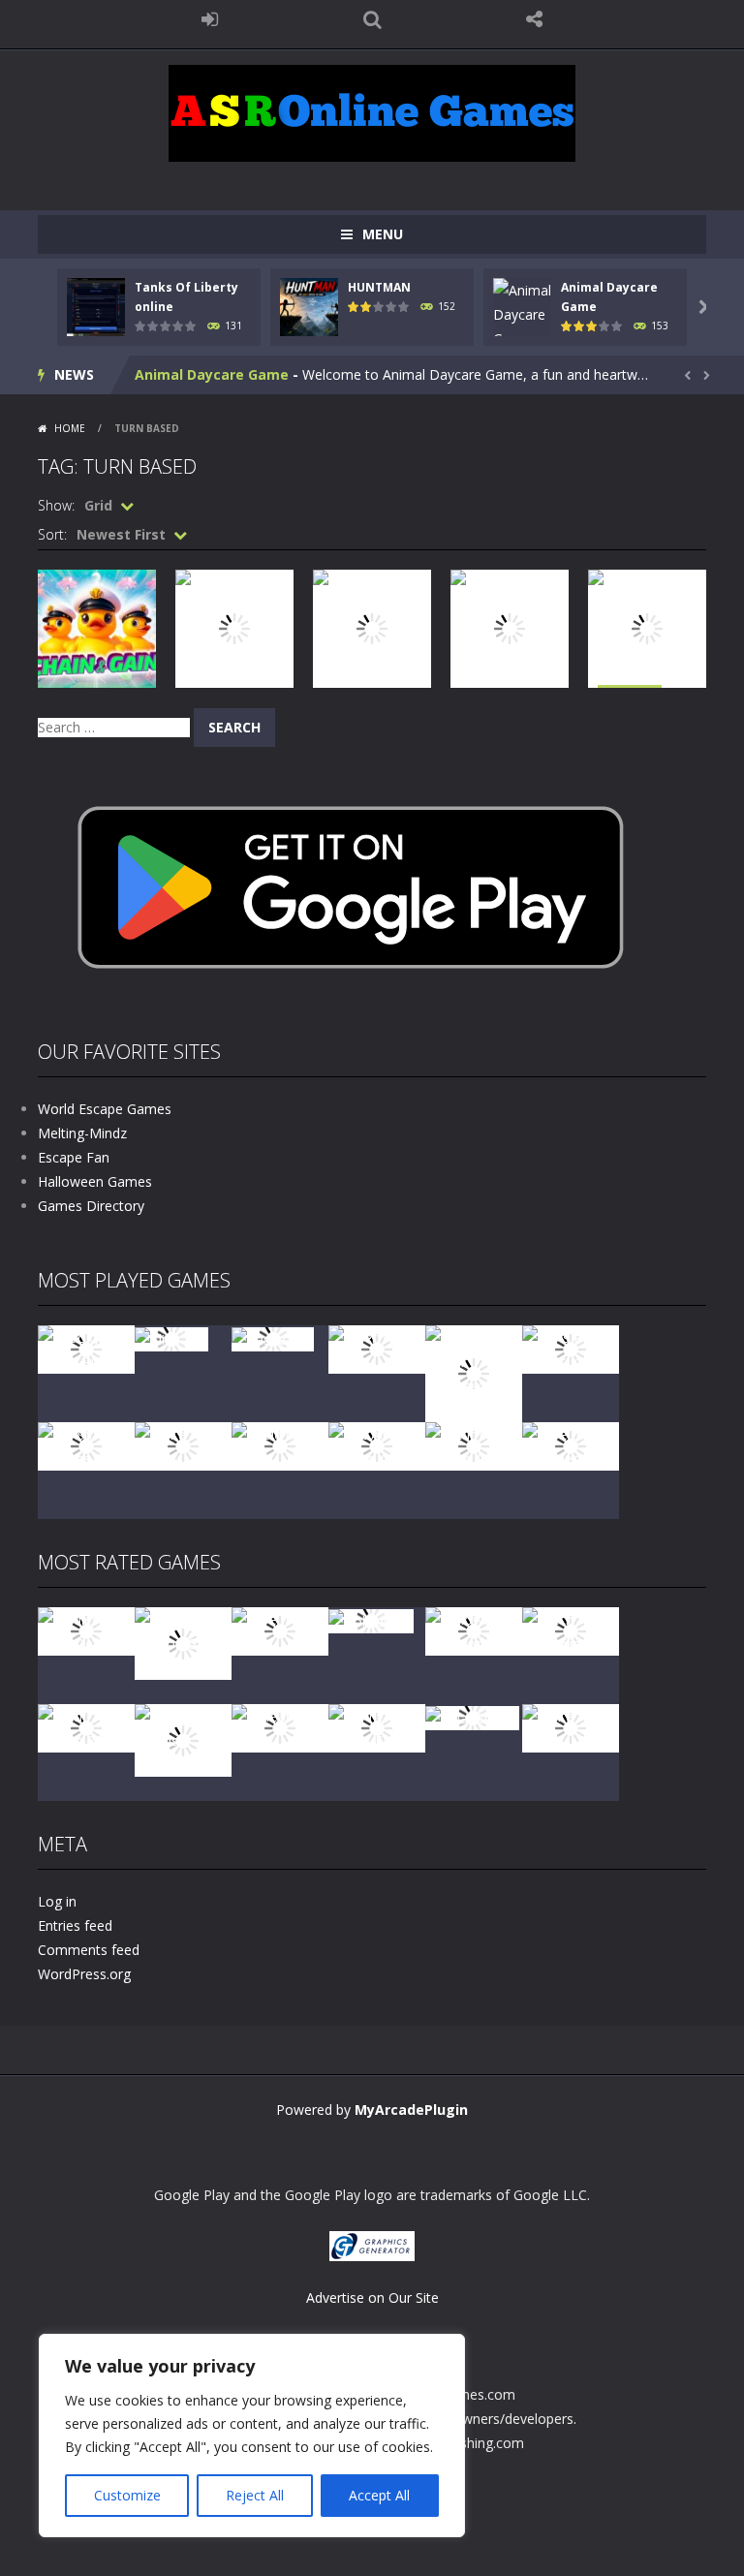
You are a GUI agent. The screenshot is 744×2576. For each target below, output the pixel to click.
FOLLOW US (535, 19)
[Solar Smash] (472, 1716)
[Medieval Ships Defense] (86, 1630)
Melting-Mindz (82, 1133)
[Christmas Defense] (86, 1445)
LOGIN (210, 19)
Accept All (379, 2495)
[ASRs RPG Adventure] (571, 1348)
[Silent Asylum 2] (86, 1727)
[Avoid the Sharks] (280, 1445)
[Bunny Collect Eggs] (377, 1727)
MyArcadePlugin (411, 2110)
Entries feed (75, 1925)
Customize (127, 2495)
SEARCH (372, 19)
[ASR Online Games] (372, 112)
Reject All (255, 2495)
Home (70, 428)
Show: (56, 505)
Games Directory (91, 1206)
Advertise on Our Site (372, 2297)
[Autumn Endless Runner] (474, 1445)
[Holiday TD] (371, 1619)
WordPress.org (84, 1974)
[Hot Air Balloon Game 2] (183, 1642)
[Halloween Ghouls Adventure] (183, 1738)
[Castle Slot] (273, 1337)
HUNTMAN (379, 287)
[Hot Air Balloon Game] (377, 1445)
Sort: (52, 534)
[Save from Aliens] (280, 1630)
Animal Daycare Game (212, 374)
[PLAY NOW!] (96, 306)
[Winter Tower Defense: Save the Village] (474, 1372)
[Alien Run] (171, 1337)
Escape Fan (74, 1157)
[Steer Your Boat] (377, 1348)
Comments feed (89, 1950)
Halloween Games (95, 1181)
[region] (252, 2436)
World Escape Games (105, 1109)
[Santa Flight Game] (183, 1445)
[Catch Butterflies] (571, 1630)
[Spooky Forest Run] (86, 1348)
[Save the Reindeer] (571, 1445)
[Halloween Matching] (474, 1630)
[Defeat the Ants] (280, 1727)
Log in (57, 1901)
